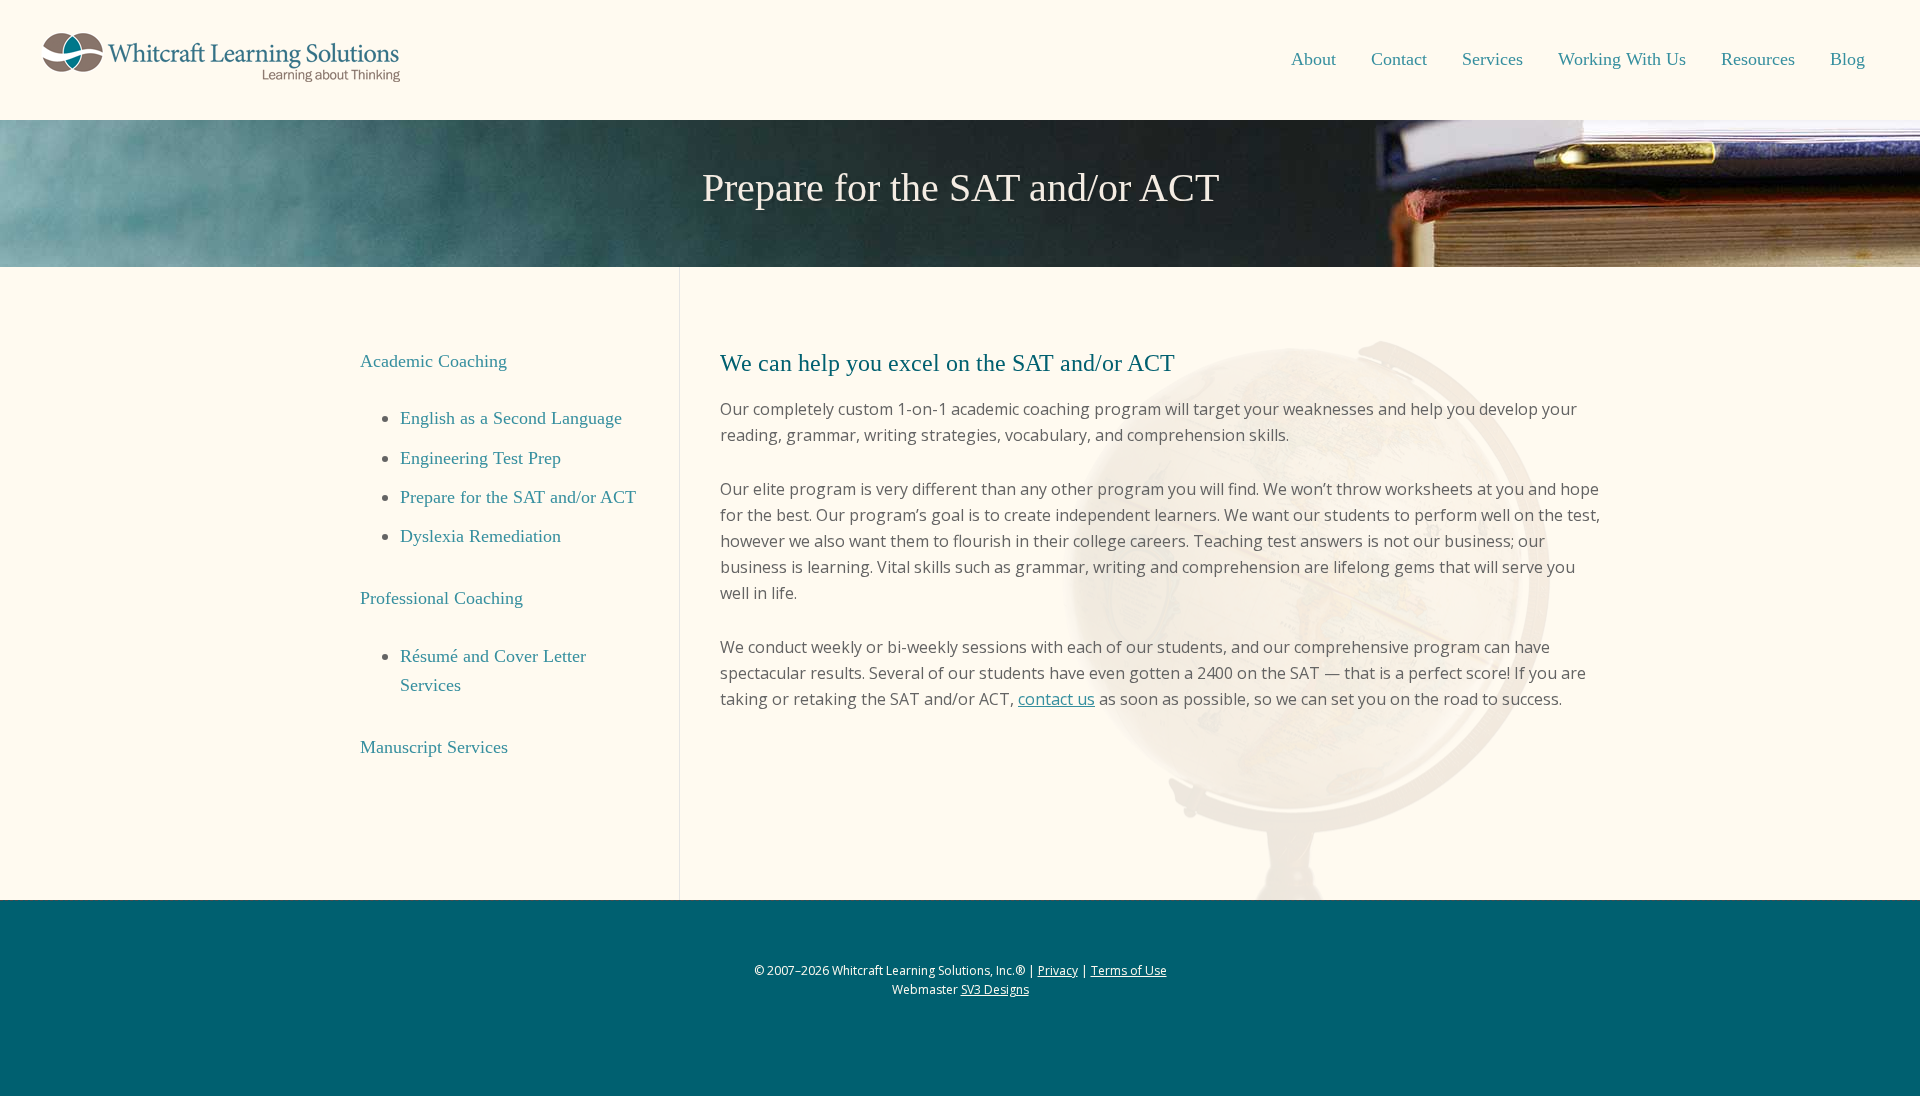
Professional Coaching (441, 598)
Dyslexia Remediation (480, 536)
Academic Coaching (433, 361)
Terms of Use (1129, 970)
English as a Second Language (511, 418)
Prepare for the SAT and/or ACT (518, 497)
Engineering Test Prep (480, 458)
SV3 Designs (995, 989)
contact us (1056, 699)
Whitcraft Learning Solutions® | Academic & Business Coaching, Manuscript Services (220, 60)
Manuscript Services (434, 747)
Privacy (1058, 970)
